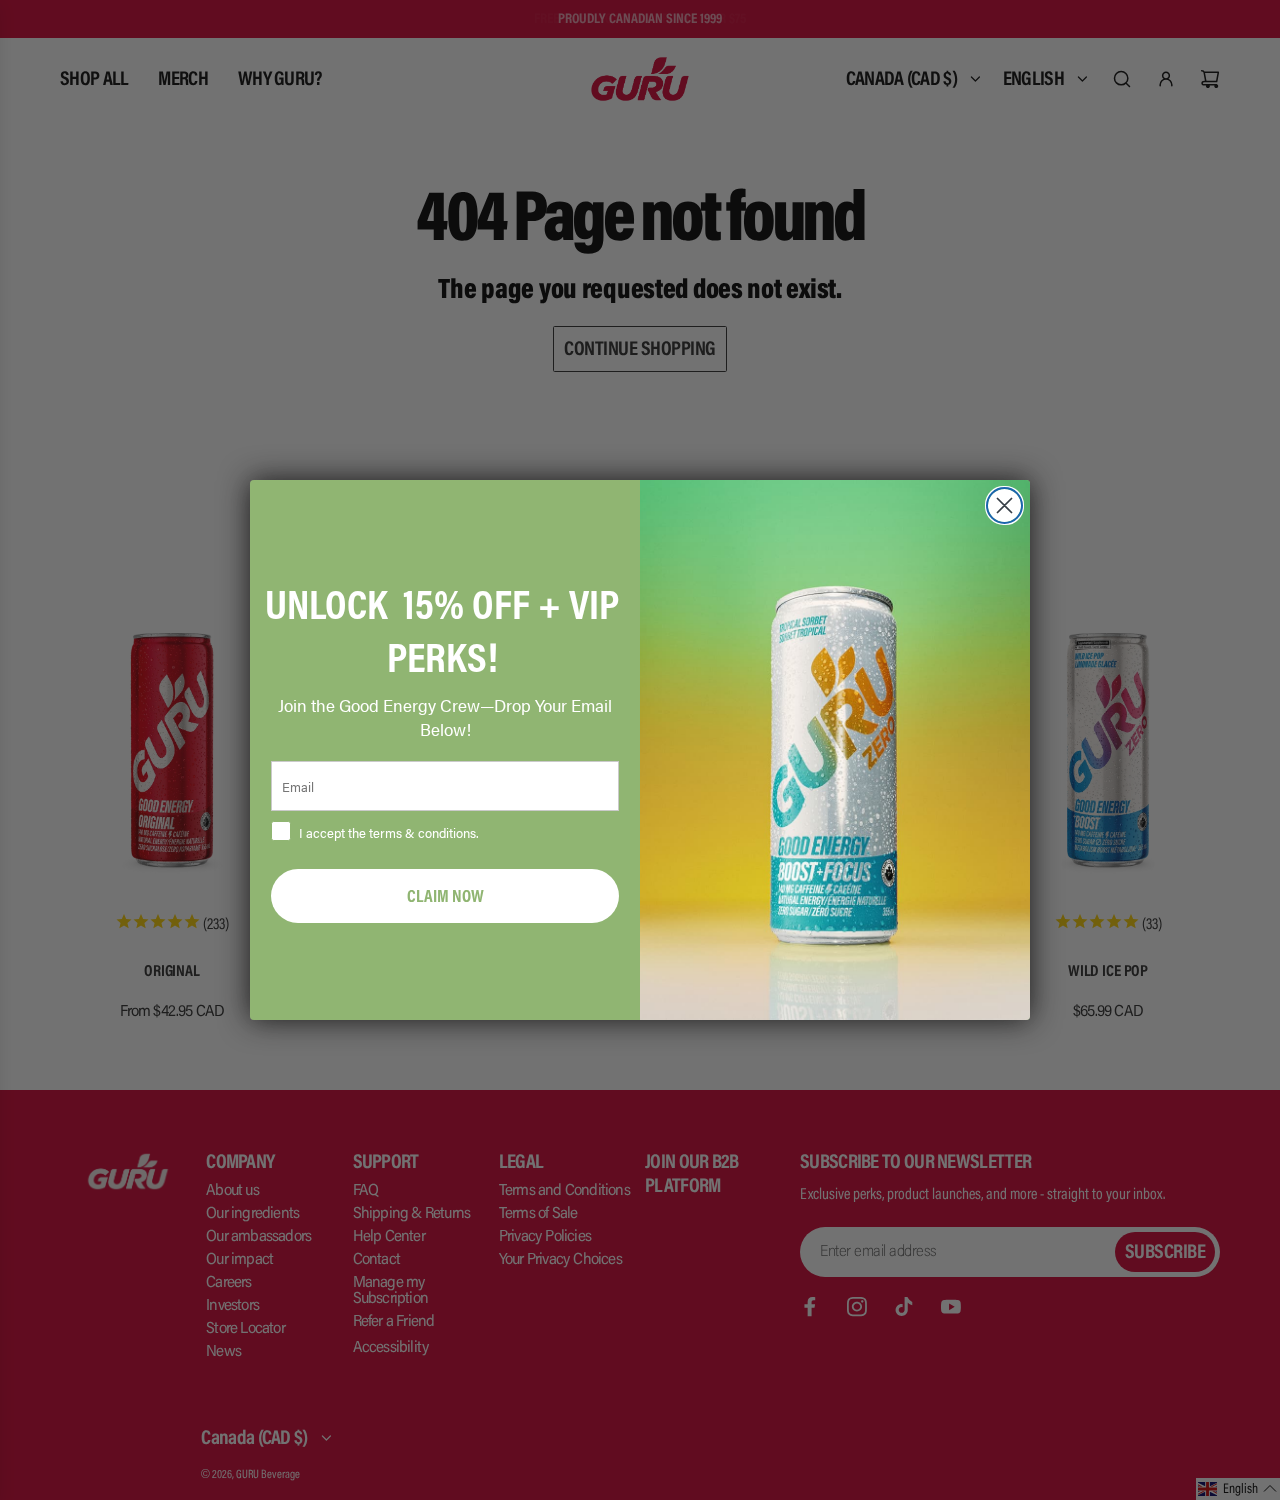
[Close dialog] (1004, 505)
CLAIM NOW (445, 895)
